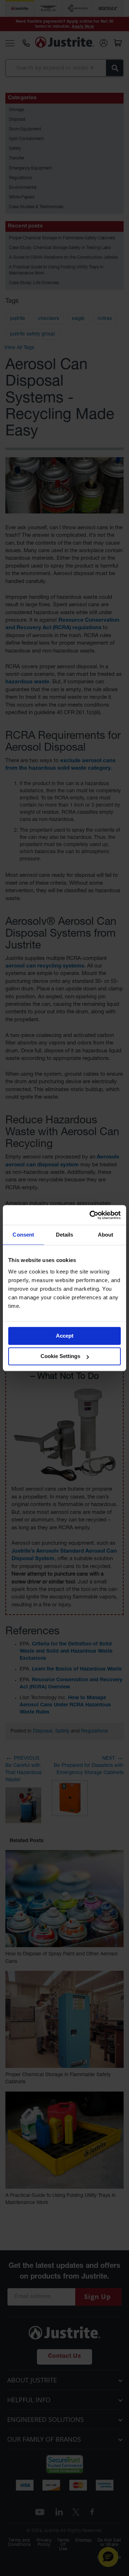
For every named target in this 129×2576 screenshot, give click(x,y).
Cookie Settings (60, 1356)
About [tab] (106, 1235)
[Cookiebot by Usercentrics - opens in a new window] (91, 1215)
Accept (65, 1336)
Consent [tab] (23, 1235)
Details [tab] (65, 1235)
